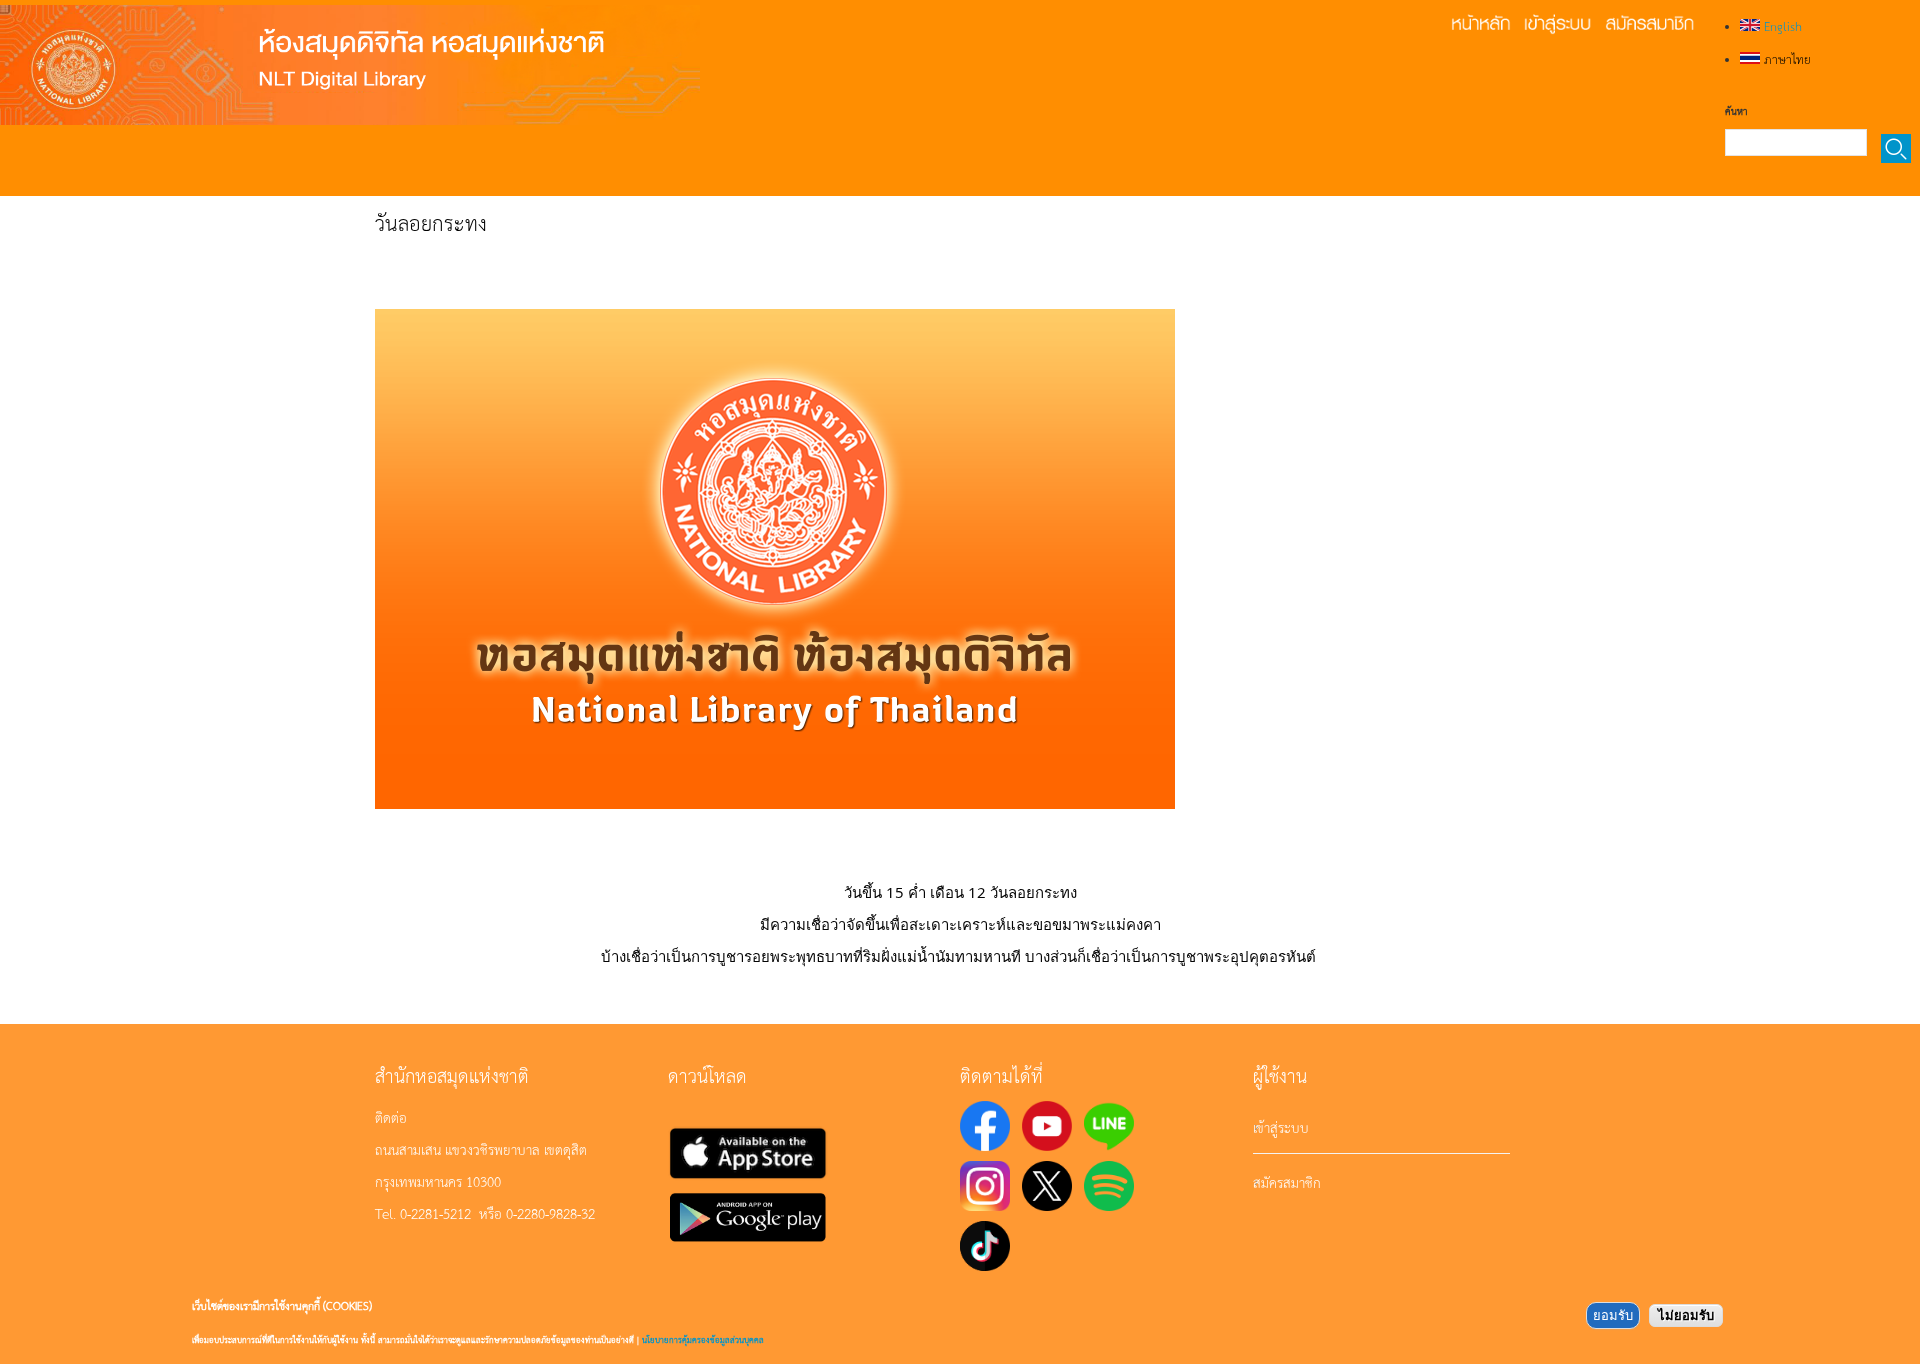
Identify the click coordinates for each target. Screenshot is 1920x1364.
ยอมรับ (1613, 1315)
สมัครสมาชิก (1287, 1182)
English (1781, 26)
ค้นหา (1736, 111)
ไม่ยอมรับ (1686, 1315)
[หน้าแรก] (350, 65)
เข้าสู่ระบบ (1281, 1127)
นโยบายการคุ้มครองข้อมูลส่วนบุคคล (703, 1339)
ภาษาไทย (1785, 59)
